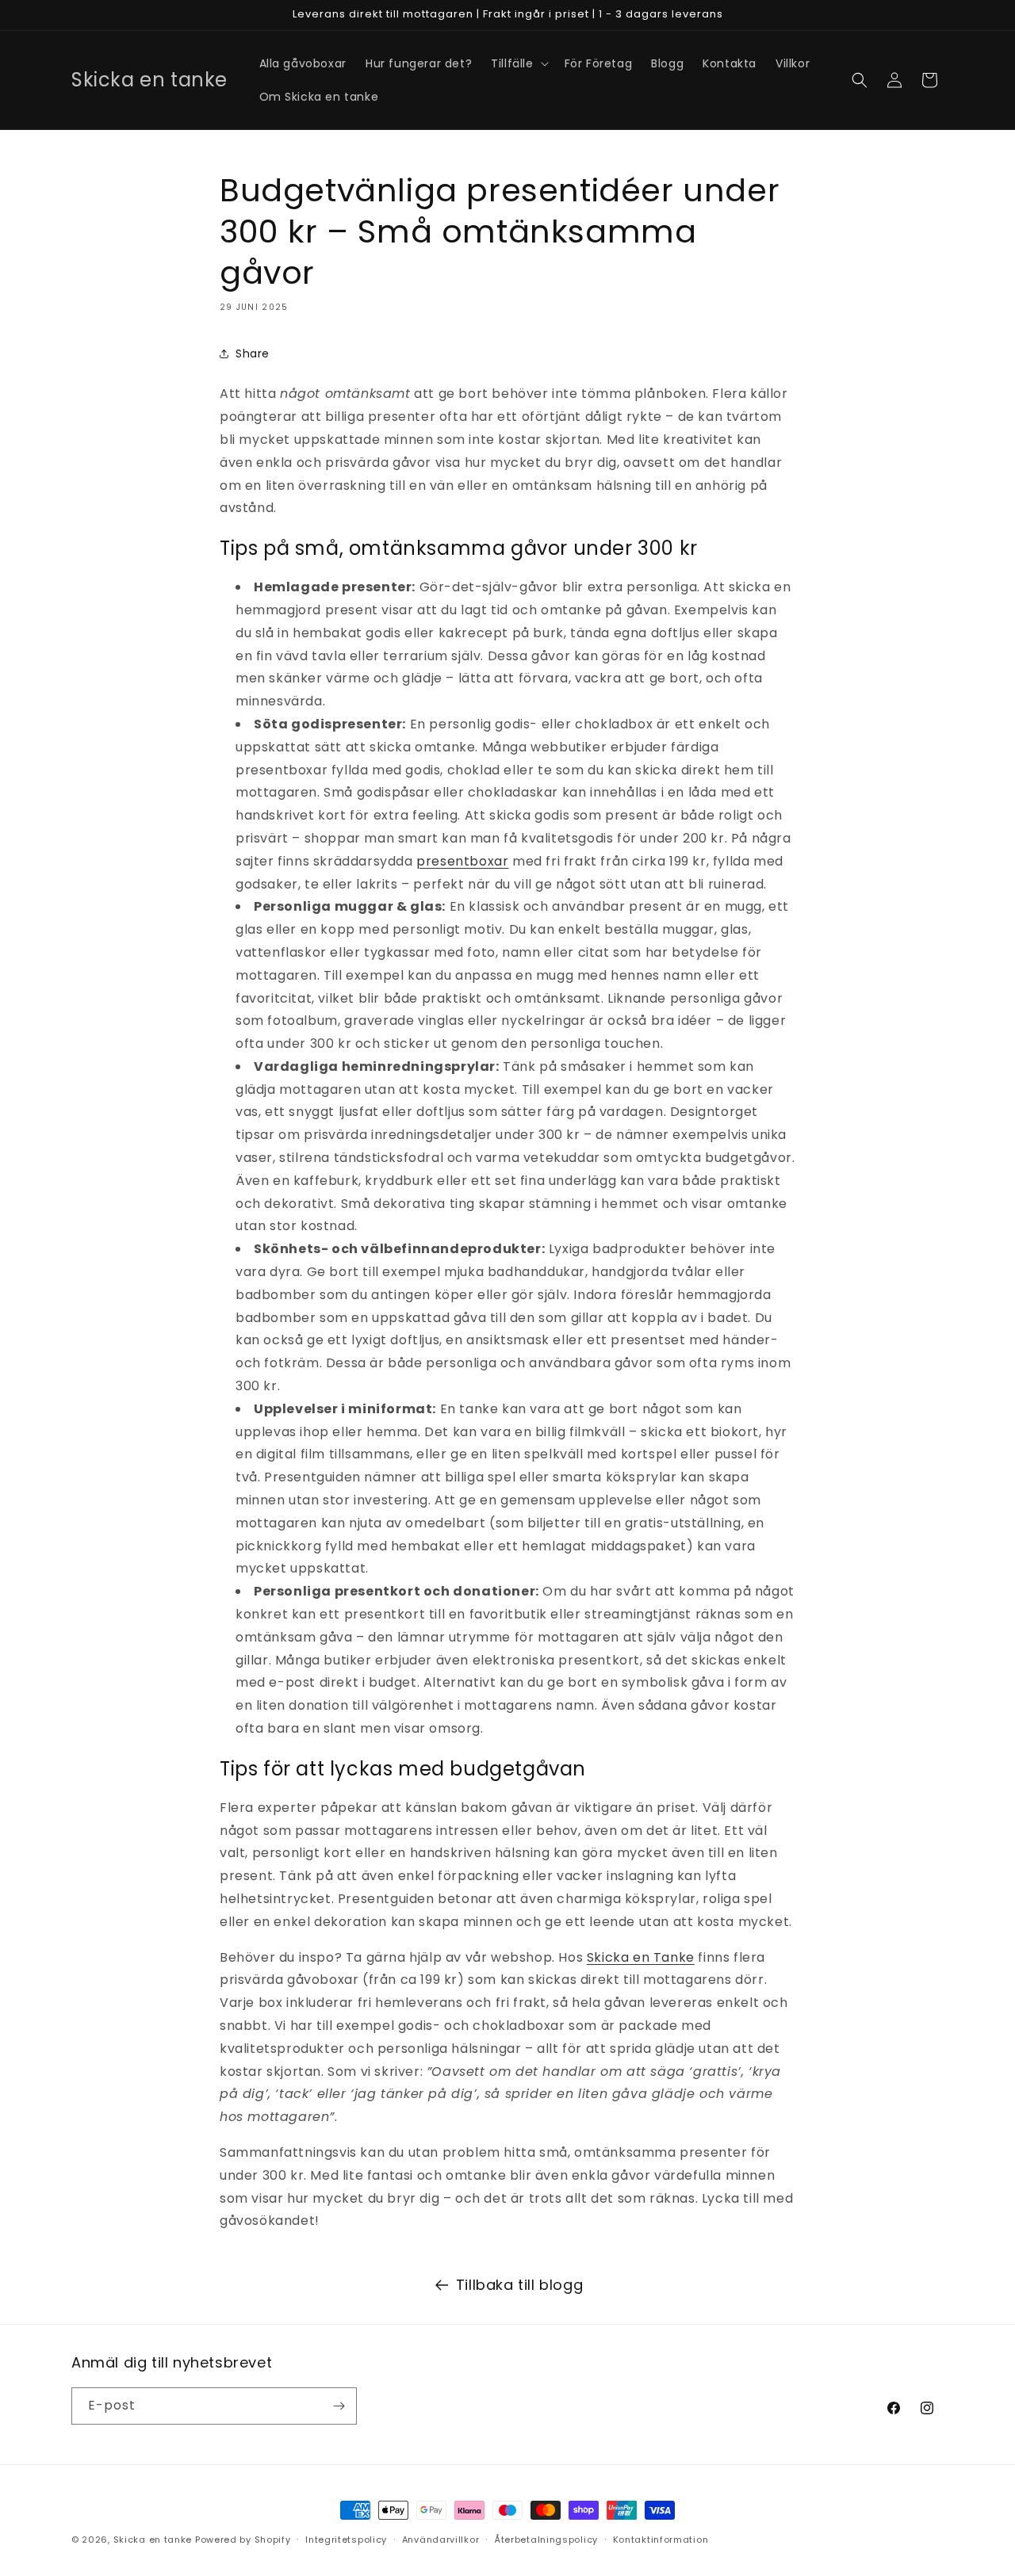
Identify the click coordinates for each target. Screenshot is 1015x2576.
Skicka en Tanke (641, 1957)
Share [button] (253, 354)
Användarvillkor (441, 2540)
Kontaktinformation (661, 2540)
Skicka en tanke (153, 2540)
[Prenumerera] (339, 2406)
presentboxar (462, 861)
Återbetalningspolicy (546, 2540)
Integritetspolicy (346, 2540)
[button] (518, 63)
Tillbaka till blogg (519, 2285)
